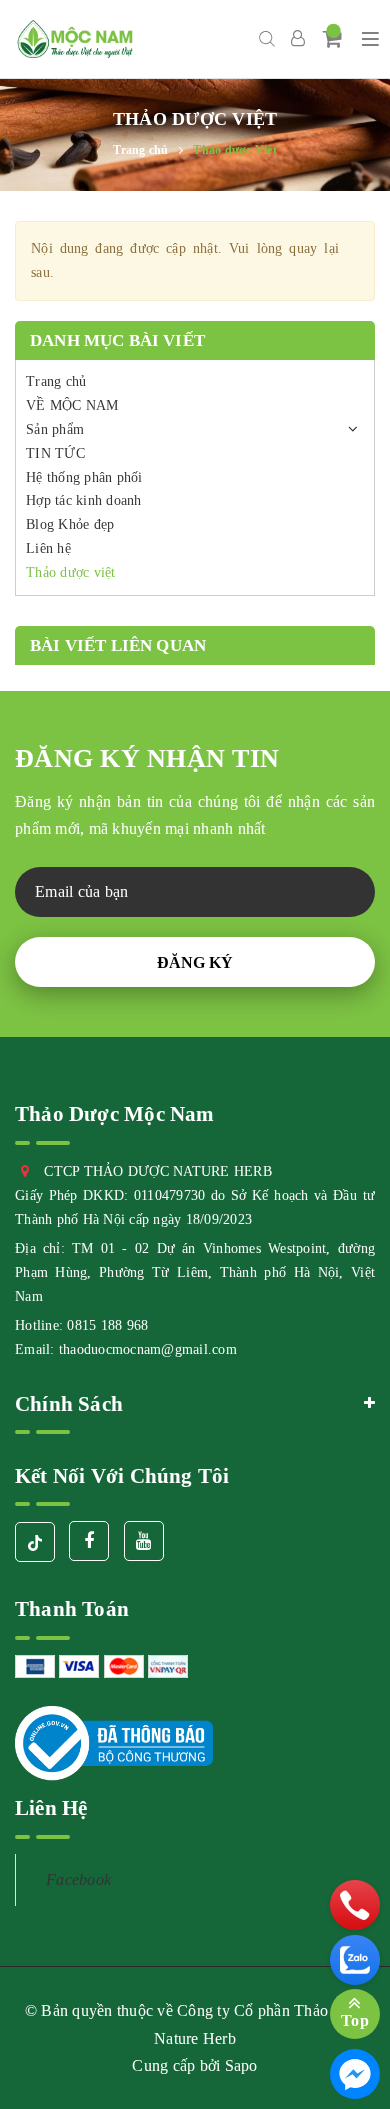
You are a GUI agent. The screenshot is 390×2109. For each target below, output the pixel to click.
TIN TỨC (55, 453)
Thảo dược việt (71, 572)
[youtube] (144, 1541)
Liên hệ (48, 548)
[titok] (35, 1542)
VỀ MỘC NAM (72, 405)
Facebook (78, 1879)
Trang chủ (56, 381)
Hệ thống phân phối (84, 477)
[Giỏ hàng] (333, 38)
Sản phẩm (55, 429)
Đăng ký (195, 962)
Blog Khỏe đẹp (70, 524)
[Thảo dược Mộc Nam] (75, 39)
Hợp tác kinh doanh (84, 500)
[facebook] (89, 1541)
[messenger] (355, 2074)
